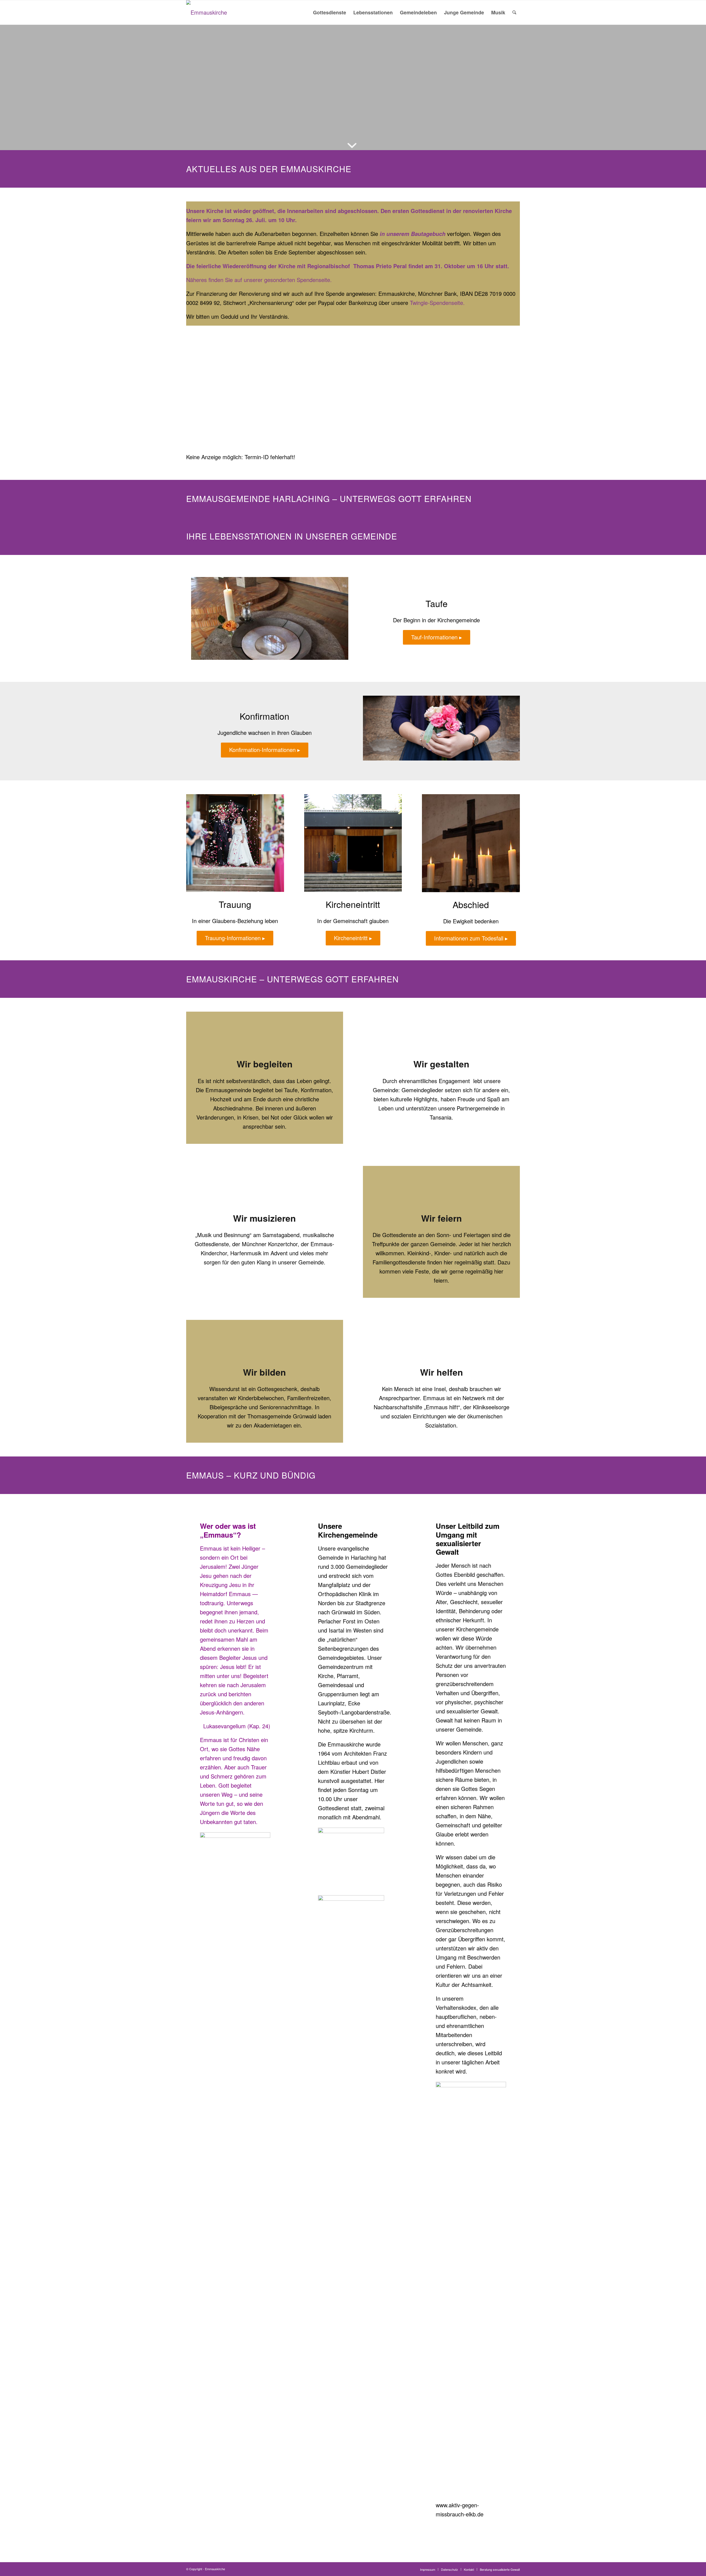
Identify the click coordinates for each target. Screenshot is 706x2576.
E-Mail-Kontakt (209, 129)
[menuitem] (330, 12)
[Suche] (514, 12)
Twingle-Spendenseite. (437, 303)
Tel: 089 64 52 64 (213, 119)
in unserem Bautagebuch (413, 234)
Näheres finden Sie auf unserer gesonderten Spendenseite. (259, 280)
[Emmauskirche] (207, 12)
